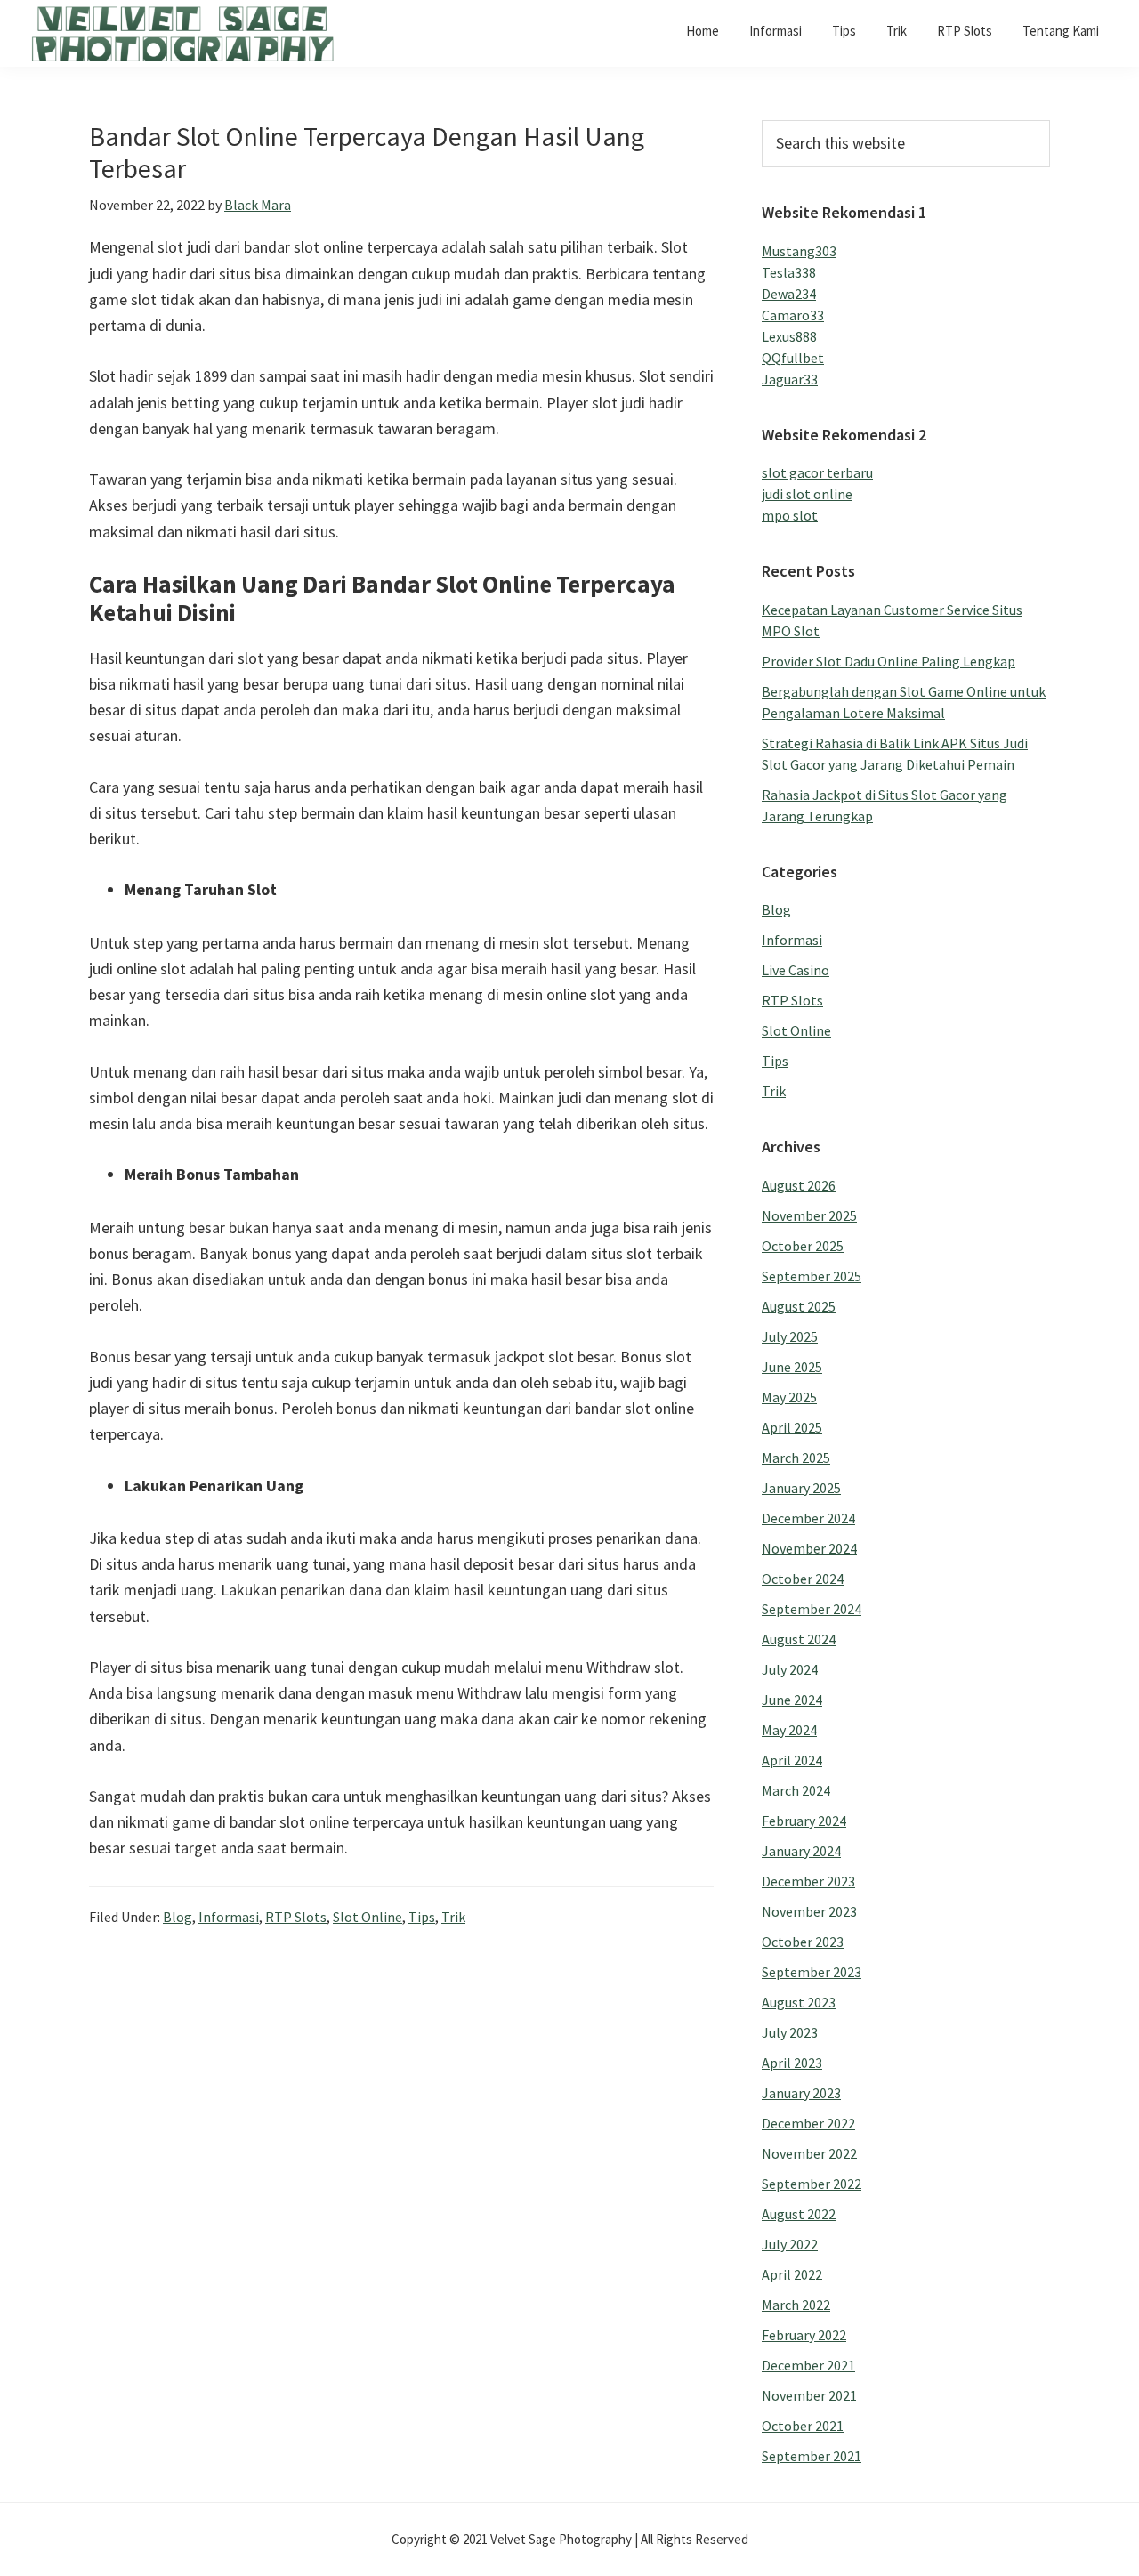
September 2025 (812, 1276)
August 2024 (799, 1639)
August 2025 (799, 1306)
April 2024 (792, 1760)
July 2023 (790, 2032)
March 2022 (796, 2305)
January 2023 (801, 2093)
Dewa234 (789, 294)
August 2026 (799, 1185)
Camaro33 (793, 315)
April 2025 (792, 1427)
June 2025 (792, 1367)
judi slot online (807, 494)
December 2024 (808, 1518)
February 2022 (804, 2335)
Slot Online (368, 1917)
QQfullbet (793, 358)
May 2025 (789, 1397)
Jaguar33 (790, 379)
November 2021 (809, 2395)
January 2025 (801, 1488)
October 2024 (803, 1579)
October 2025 (803, 1246)
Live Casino (796, 970)
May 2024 (789, 1730)
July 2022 (790, 2244)
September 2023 (812, 1972)
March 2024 (796, 1790)
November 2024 (809, 1548)
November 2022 (809, 2153)
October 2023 (803, 1942)
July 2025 (790, 1336)
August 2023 (799, 2002)
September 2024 (812, 1609)
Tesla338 (789, 272)
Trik (453, 1917)
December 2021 (808, 2365)
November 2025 (809, 1215)
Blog (178, 1917)
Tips (422, 1917)
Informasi (229, 1917)
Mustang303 (799, 251)
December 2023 (808, 1881)
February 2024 (804, 1821)
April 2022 (792, 2274)
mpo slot (790, 515)
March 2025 (796, 1458)
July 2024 (790, 1669)
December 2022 (808, 2123)
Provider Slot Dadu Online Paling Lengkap (889, 661)
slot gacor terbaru (817, 472)
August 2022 (799, 2214)
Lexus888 (789, 336)
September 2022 (812, 2184)
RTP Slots (296, 1917)
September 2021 (812, 2456)
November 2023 (809, 1911)
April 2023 (792, 2063)
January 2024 (801, 1851)
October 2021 (803, 2426)
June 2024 (792, 1700)
